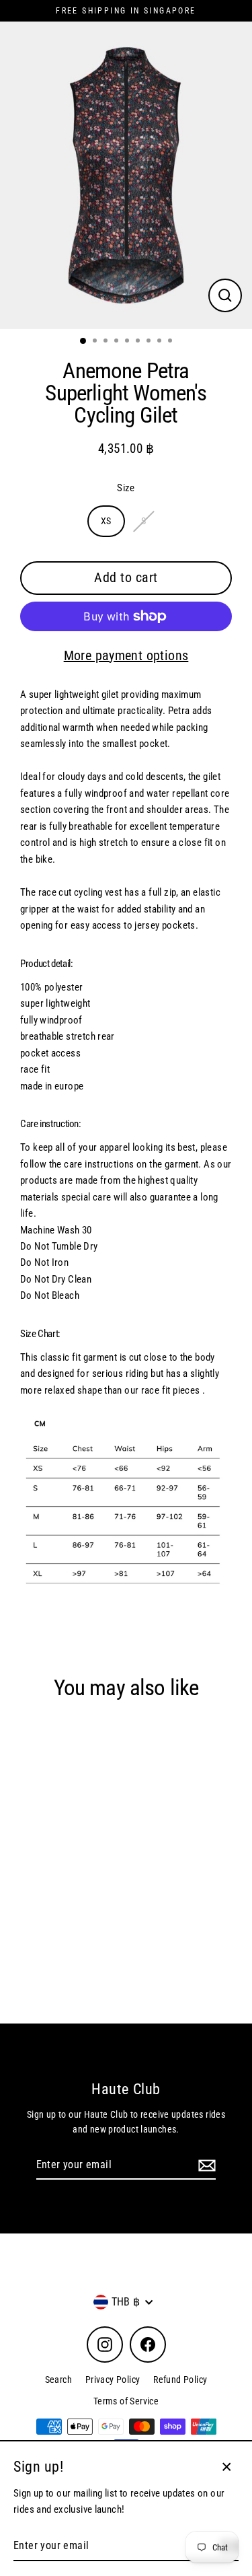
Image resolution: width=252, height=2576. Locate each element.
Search (58, 2380)
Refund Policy (180, 2380)
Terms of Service (126, 2401)
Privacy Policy (113, 2380)
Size (126, 488)
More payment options (126, 655)
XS (106, 521)
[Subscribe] (205, 2166)
